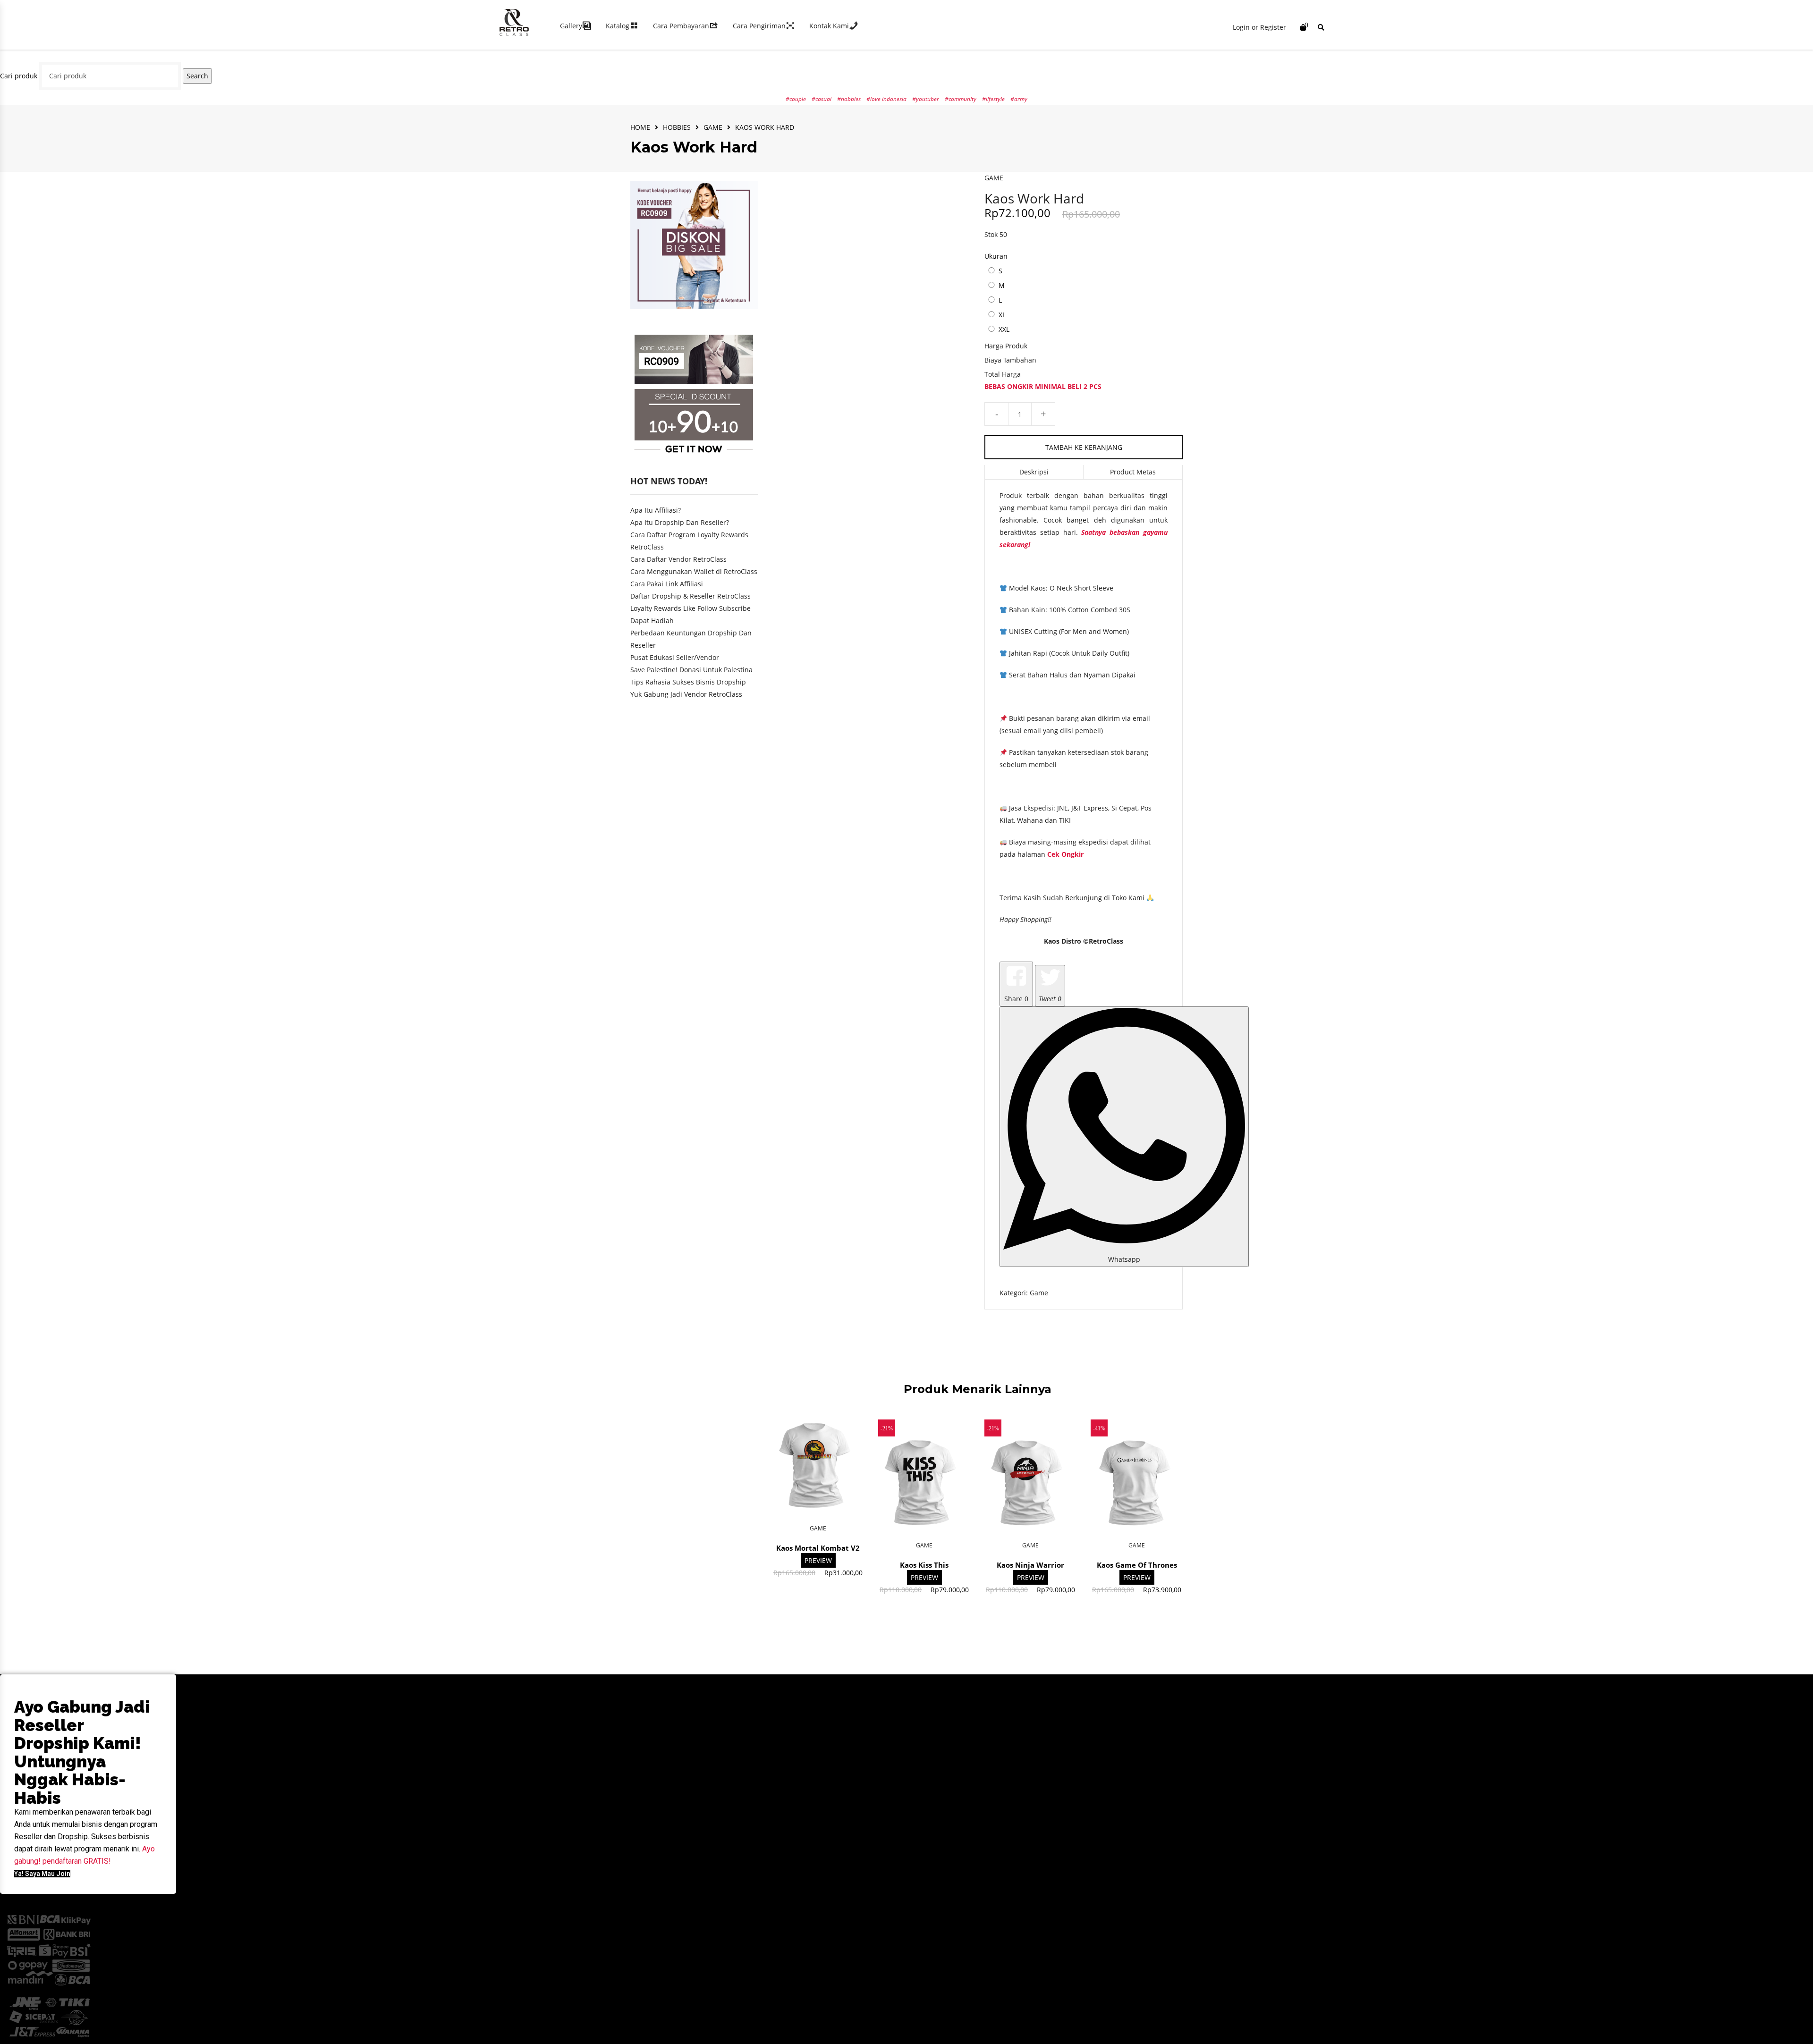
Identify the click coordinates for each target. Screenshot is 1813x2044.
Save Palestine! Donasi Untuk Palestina (691, 670)
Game (713, 127)
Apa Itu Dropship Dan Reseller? (680, 522)
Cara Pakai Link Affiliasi (667, 584)
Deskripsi (1034, 472)
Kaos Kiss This (924, 1565)
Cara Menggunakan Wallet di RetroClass (694, 571)
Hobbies (677, 127)
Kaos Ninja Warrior (1030, 1565)
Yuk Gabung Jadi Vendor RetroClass (686, 694)
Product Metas (1133, 472)
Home (640, 127)
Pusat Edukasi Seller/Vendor (675, 657)
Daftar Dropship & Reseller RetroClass (690, 596)
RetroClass (1106, 941)
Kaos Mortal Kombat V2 (818, 1548)
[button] (42, 1874)
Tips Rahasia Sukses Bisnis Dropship (688, 682)
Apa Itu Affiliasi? (656, 510)
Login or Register (1259, 27)
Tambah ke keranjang (1084, 447)
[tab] (1034, 472)
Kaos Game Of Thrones (1137, 1565)
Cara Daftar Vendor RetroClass (678, 559)
